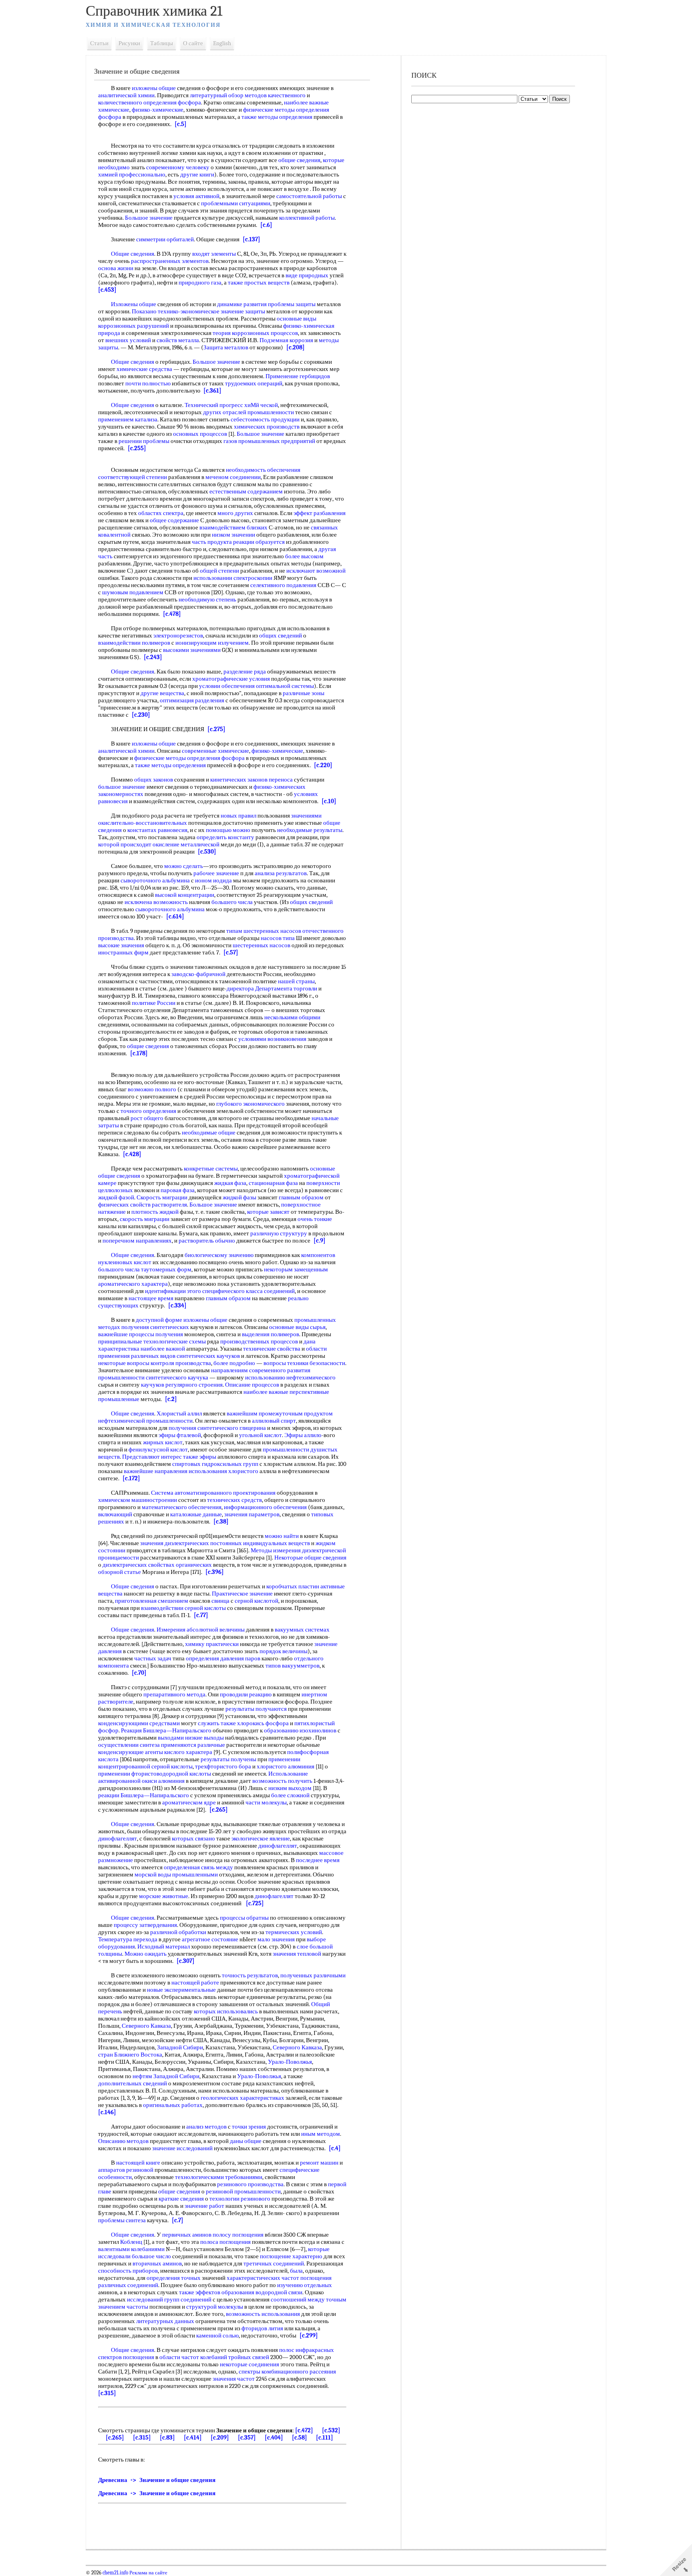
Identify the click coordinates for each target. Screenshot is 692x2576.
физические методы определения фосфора (189, 758)
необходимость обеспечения (263, 470)
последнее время (318, 1860)
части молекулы (266, 1802)
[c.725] (255, 1903)
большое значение (122, 787)
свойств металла (178, 340)
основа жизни (116, 268)
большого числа (119, 1269)
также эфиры (200, 1457)
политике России (154, 1003)
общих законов (154, 780)
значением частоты (123, 2307)
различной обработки (178, 1932)
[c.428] (132, 1154)
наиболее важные (266, 1392)
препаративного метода (174, 1694)
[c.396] (215, 1572)
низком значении (233, 535)
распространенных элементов (170, 261)
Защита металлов (226, 347)
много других (235, 513)
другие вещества (162, 693)
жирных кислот (163, 1442)
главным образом (301, 1197)
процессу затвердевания (145, 1925)
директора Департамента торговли (272, 988)
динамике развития (242, 304)
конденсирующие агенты (131, 1752)
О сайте (193, 43)
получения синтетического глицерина (217, 1428)
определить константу (225, 837)
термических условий (294, 1932)
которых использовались (226, 2011)
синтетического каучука (177, 1377)
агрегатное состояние (210, 1939)
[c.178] (139, 1053)
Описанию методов (123, 2141)
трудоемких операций (254, 383)
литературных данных (165, 2321)
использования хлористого (223, 1471)
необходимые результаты (310, 830)
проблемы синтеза (122, 2220)
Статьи (99, 43)
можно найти (282, 1536)
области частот (179, 2357)
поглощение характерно (291, 2256)
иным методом (321, 2134)
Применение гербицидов (298, 376)
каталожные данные (196, 1514)
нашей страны (296, 981)
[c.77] (201, 1615)
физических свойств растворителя (143, 1205)
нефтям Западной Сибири (166, 2076)
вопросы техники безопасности (304, 1363)
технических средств (234, 1500)
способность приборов (128, 2271)
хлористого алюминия (286, 1766)
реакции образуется (259, 542)
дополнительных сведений (133, 2083)
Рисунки (129, 43)
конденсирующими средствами (139, 1723)
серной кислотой (256, 1601)
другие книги (197, 174)
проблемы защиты (292, 304)
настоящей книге (138, 2163)
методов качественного (275, 95)
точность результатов (250, 1975)
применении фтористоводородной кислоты (155, 1774)
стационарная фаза (273, 1183)
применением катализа (128, 419)
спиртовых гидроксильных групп (215, 1464)
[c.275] (216, 729)
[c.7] (178, 2220)
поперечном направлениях (137, 1241)
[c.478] (172, 614)
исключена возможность (156, 902)
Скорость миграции (162, 1197)
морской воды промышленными (176, 1874)
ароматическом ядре (189, 1802)
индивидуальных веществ (277, 1543)
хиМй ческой (261, 405)
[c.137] (251, 239)
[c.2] (171, 1399)
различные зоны (304, 693)
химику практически (212, 1644)
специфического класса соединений (248, 1291)
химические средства (144, 369)
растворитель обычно (207, 1241)
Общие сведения (133, 254)
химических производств (267, 427)
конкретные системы (211, 1169)
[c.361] (212, 391)
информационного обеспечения (265, 1507)
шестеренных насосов (262, 945)
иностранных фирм (123, 952)
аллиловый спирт (274, 1421)
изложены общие (154, 88)
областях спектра (161, 513)
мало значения (276, 1939)
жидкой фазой (116, 1197)
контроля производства (181, 1363)
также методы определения (277, 117)
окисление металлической (186, 844)
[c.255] (137, 448)
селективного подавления (283, 585)
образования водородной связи (262, 2292)
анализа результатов (281, 873)
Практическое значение (242, 1594)
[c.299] (309, 2335)
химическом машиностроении (138, 1500)
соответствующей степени (133, 477)
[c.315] (107, 2393)
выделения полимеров (271, 1334)
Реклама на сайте (148, 2573)
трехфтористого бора (223, 1766)
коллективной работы (307, 218)
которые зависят (268, 1212)
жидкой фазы (239, 1197)
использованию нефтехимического (290, 1377)
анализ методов (206, 2127)
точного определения (148, 1111)
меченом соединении (233, 477)
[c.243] (153, 657)
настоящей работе (195, 1983)
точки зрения (249, 2127)
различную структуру (279, 1233)
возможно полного (152, 1089)
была (296, 2271)
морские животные (164, 1896)
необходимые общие (209, 1133)
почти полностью (148, 383)
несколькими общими (292, 1017)
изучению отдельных (305, 2285)
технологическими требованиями (219, 2177)
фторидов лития (262, 2328)
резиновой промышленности (243, 2191)
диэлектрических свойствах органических (157, 1565)
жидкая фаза (230, 1183)
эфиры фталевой (180, 1435)
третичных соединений (274, 2263)
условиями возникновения (272, 1039)
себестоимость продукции (265, 419)
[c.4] (335, 2148)
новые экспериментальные (181, 1990)
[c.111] (325, 2438)
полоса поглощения (225, 2242)
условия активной (196, 196)
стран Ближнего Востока (130, 2055)
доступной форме (159, 1320)
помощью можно (228, 830)
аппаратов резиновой (126, 2170)
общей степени (219, 571)
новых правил (238, 816)
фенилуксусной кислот (158, 1449)
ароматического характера (133, 1284)
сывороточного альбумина (155, 880)
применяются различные (193, 1745)
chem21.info (115, 2573)
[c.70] (139, 1673)
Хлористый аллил (179, 1413)
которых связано (193, 1838)
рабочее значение (216, 873)
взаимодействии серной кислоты (183, 1608)
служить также (217, 1723)
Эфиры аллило (303, 1435)
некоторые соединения (249, 2364)
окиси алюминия (163, 1781)
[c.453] (107, 290)
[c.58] (300, 2438)
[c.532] (331, 2430)
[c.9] (320, 1241)
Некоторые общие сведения (310, 1558)
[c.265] (219, 1810)
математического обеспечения (182, 1507)
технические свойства (272, 1349)
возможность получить (282, 1781)
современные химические (215, 751)
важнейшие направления (156, 1471)
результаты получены (228, 1759)
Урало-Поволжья (290, 2062)
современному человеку (178, 167)
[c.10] (329, 801)
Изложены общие (134, 304)
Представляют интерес (152, 1457)
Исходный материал (164, 1947)
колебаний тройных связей (235, 2357)
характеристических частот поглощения (279, 2278)
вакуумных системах (302, 1630)
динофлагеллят (118, 1838)
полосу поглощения (238, 2235)
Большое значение (149, 218)
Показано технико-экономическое (176, 311)
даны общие (246, 2141)
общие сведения (299, 160)
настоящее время (151, 1298)
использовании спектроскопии (233, 578)
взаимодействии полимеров (134, 643)
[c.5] (181, 124)
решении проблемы (144, 441)
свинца (220, 1601)
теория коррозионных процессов (255, 333)
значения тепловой (297, 1954)
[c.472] (304, 2430)
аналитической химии (126, 95)
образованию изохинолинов (300, 1730)
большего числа (232, 902)
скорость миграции (145, 1219)
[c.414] (193, 2438)
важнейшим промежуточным (265, 1413)
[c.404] (274, 2438)
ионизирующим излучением (212, 643)
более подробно (234, 1363)
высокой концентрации (185, 895)
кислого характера (188, 1752)
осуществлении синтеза (129, 1745)
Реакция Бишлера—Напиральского (166, 1730)
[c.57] (231, 952)
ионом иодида (213, 880)
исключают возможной (316, 571)
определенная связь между (198, 1867)
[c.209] (220, 2438)
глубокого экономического (250, 1104)
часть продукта (212, 542)
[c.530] (207, 852)
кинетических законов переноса (251, 780)
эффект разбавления (320, 513)
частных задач (153, 1658)
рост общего (147, 1118)
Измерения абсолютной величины (201, 1630)
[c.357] (247, 2438)
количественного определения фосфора (150, 102)
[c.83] (167, 2438)
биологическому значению (219, 1255)
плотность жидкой (155, 1212)
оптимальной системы (285, 686)
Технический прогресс (214, 405)
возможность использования (263, 2314)
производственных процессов (259, 1341)
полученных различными (313, 1975)
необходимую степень (207, 599)
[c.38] (221, 1522)
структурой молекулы (215, 2307)
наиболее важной (163, 1349)
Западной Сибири (180, 2047)
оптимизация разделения (192, 700)
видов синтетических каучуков (200, 1356)
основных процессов (200, 434)
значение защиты (243, 311)
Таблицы (162, 43)
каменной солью (217, 2335)
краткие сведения (181, 2199)
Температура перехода (128, 1939)
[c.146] (107, 2112)
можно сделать (184, 866)
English (222, 43)
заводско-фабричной (198, 974)
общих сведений (281, 635)
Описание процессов (252, 1385)
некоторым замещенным (296, 1269)
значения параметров (252, 1514)
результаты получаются (256, 1709)
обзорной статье (120, 1572)
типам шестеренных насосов (264, 931)
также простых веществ (259, 283)
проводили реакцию (246, 1694)
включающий (115, 1514)
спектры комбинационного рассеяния (287, 2372)
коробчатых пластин (293, 1586)
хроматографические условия (231, 679)
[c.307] (186, 1961)
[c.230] (141, 715)
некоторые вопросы (124, 1363)
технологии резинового (240, 2199)
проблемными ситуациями (236, 203)
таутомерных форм (166, 1269)
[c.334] (177, 1305)
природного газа (200, 283)
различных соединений (128, 2285)
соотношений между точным (309, 2299)
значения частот (234, 2379)
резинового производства (250, 2184)
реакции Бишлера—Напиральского (144, 1795)
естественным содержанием (246, 491)
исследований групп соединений (169, 2299)
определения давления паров (223, 1658)
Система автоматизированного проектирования (213, 1493)
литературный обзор (217, 95)
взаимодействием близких (233, 527)
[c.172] (131, 1478)
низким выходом (290, 1788)
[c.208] (296, 347)
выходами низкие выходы (191, 1738)
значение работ (204, 2206)
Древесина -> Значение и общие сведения (157, 2480)
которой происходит (125, 844)
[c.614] (175, 916)
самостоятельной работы (309, 196)
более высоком (304, 556)
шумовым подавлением (133, 592)
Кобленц (131, 2242)
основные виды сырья (297, 1327)
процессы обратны (244, 1918)
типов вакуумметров (293, 1666)
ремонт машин (319, 2163)
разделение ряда (245, 672)
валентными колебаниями (131, 2249)
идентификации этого (173, 1291)
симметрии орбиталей (165, 239)
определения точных (174, 2278)
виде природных (307, 275)
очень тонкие (315, 1219)
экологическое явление (261, 1838)
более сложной (290, 1795)
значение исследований (182, 2148)
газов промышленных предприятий (269, 441)
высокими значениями (192, 650)
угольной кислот (261, 1435)
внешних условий (128, 340)
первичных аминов (187, 2235)
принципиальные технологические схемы (152, 1341)
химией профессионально (132, 174)
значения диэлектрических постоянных (191, 1543)
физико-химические (158, 110)
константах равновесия (157, 830)
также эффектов (200, 2292)
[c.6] (266, 225)
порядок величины (284, 1651)
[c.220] (323, 765)
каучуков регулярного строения (182, 1385)
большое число (151, 2256)
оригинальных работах (173, 2105)
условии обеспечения (227, 686)
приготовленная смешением (152, 1601)
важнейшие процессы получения (141, 1334)
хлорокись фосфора (263, 1723)
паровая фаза (178, 1190)
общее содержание (174, 520)
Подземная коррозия (286, 340)
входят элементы (214, 254)
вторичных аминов (157, 2263)
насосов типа (278, 938)
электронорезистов (178, 635)
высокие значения (121, 945)
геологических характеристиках (242, 2098)
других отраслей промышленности (248, 412)
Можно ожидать (146, 1954)
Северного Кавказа (146, 2026)
